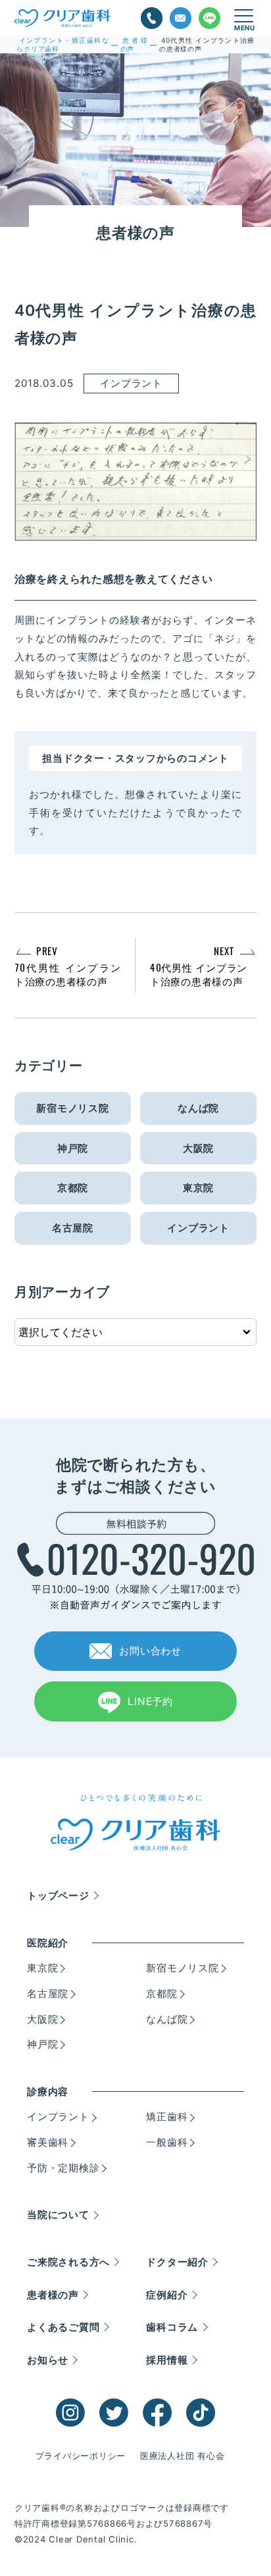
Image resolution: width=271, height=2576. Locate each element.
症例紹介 (167, 2295)
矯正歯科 (167, 2117)
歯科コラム (172, 2327)
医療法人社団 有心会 (183, 2456)
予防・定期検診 (63, 2168)
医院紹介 (48, 1943)
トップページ (58, 1895)
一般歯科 (167, 2142)
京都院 (73, 1188)
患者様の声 (53, 2295)
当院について (58, 2215)
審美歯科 (48, 2142)
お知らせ (48, 2360)
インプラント (198, 1228)
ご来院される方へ (68, 2262)
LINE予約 (150, 1701)
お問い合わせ (150, 1651)
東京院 (198, 1188)
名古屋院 (73, 1228)
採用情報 (167, 2360)
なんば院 (198, 1108)
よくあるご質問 (63, 2327)
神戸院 (73, 1148)
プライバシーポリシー (81, 2456)
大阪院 (198, 1148)
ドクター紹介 (177, 2262)
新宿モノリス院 (72, 1108)
